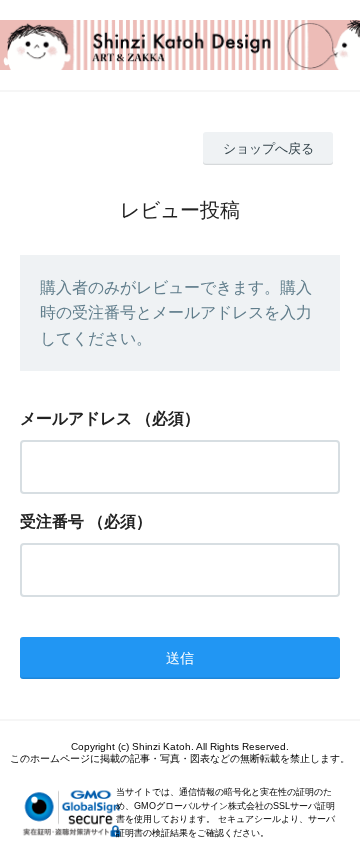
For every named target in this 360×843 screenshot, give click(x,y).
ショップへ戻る (268, 148)
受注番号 (52, 521)
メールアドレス (76, 418)
